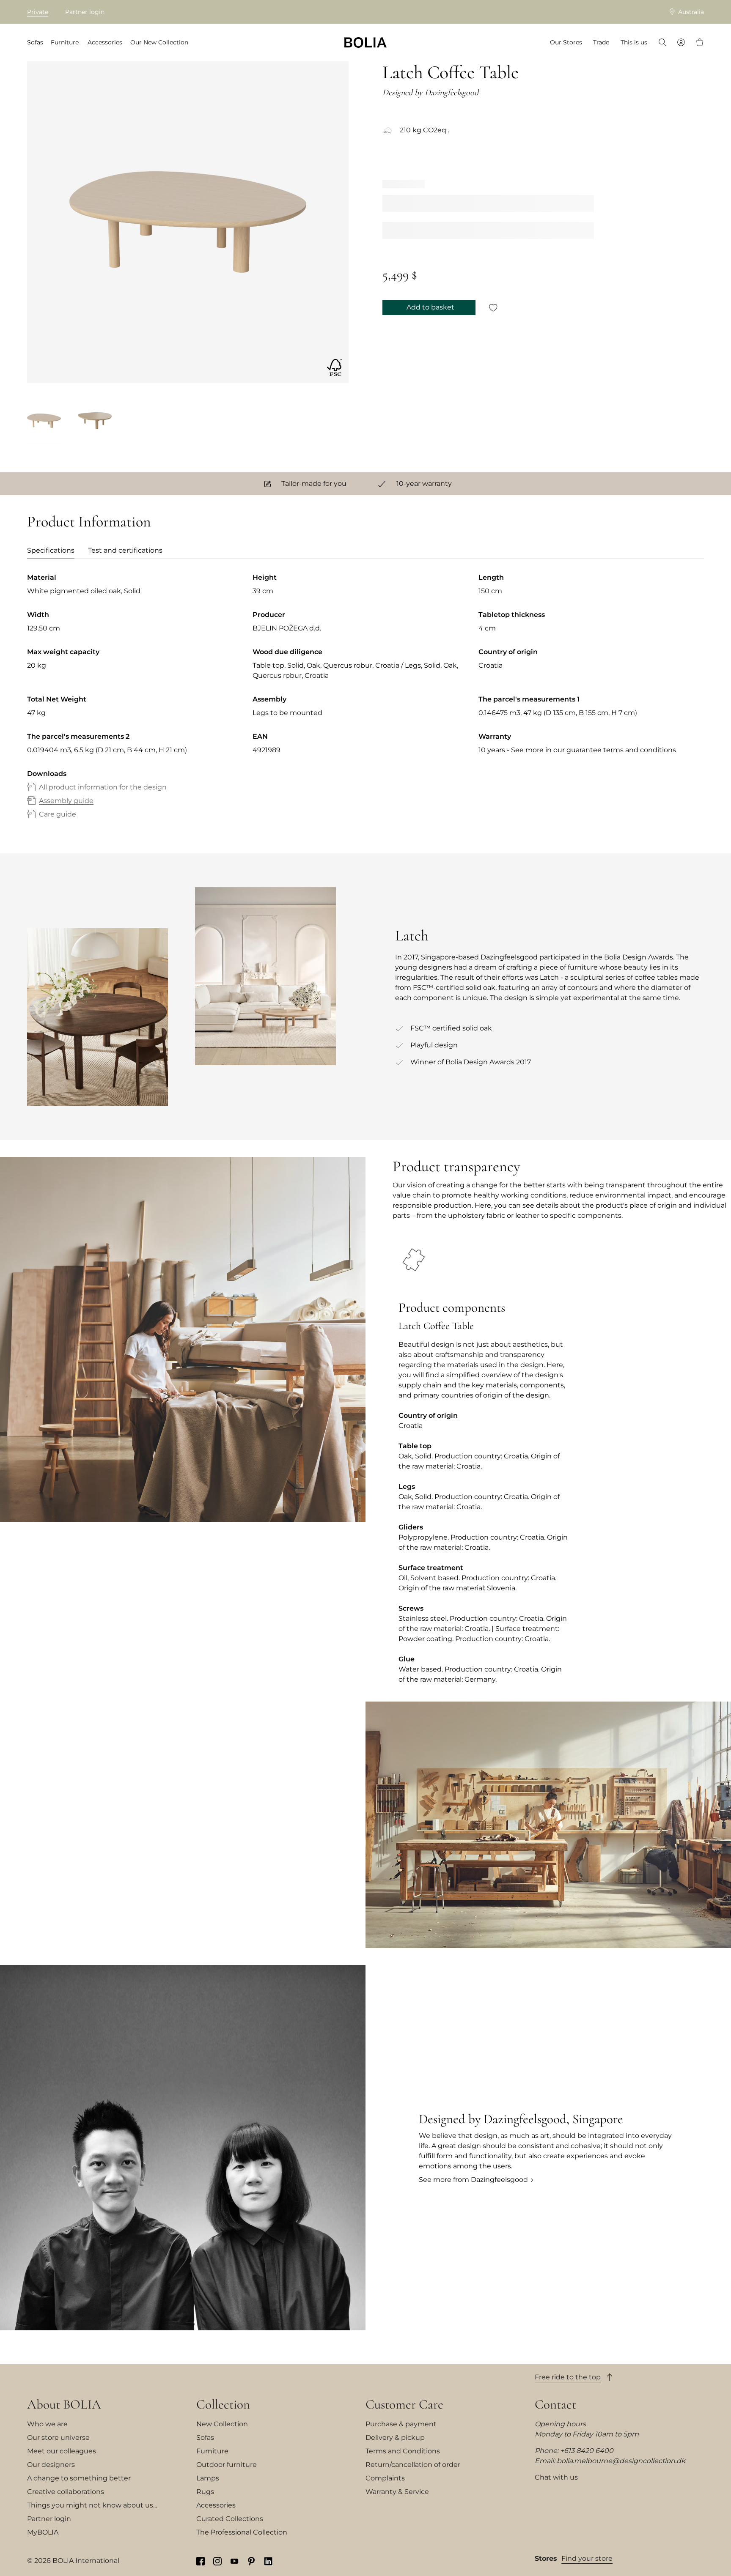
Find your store (587, 2558)
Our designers (51, 2465)
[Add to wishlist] (493, 307)
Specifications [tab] (51, 550)
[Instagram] (217, 2561)
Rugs (205, 2492)
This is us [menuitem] (634, 42)
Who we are (47, 2424)
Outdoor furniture (227, 2465)
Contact (555, 2404)
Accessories (216, 2505)
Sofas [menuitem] (35, 42)
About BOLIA (64, 2404)
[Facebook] (201, 2561)
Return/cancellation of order (413, 2465)
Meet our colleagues (62, 2451)
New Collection (222, 2424)
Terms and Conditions (403, 2451)
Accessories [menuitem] (105, 42)
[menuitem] (662, 43)
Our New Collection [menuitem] (159, 42)
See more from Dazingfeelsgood (473, 2180)
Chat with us (556, 2477)
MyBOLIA (43, 2532)
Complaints (385, 2478)
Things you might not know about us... (92, 2505)
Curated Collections (230, 2519)
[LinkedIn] (268, 2561)
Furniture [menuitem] (65, 42)
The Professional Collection (242, 2532)
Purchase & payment (401, 2424)
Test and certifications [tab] (125, 550)
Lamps (208, 2478)
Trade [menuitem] (601, 42)
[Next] (338, 422)
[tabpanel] (365, 704)
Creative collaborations (66, 2492)
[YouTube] (234, 2561)
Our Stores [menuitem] (566, 42)
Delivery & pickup (395, 2438)
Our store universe (58, 2438)
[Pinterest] (251, 2561)
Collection (223, 2404)
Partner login (85, 12)
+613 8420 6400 (587, 2451)
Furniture (212, 2451)
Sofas (205, 2438)
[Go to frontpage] (365, 42)
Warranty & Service (397, 2492)
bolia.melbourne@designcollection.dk (621, 2461)
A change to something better (79, 2478)
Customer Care (404, 2404)
